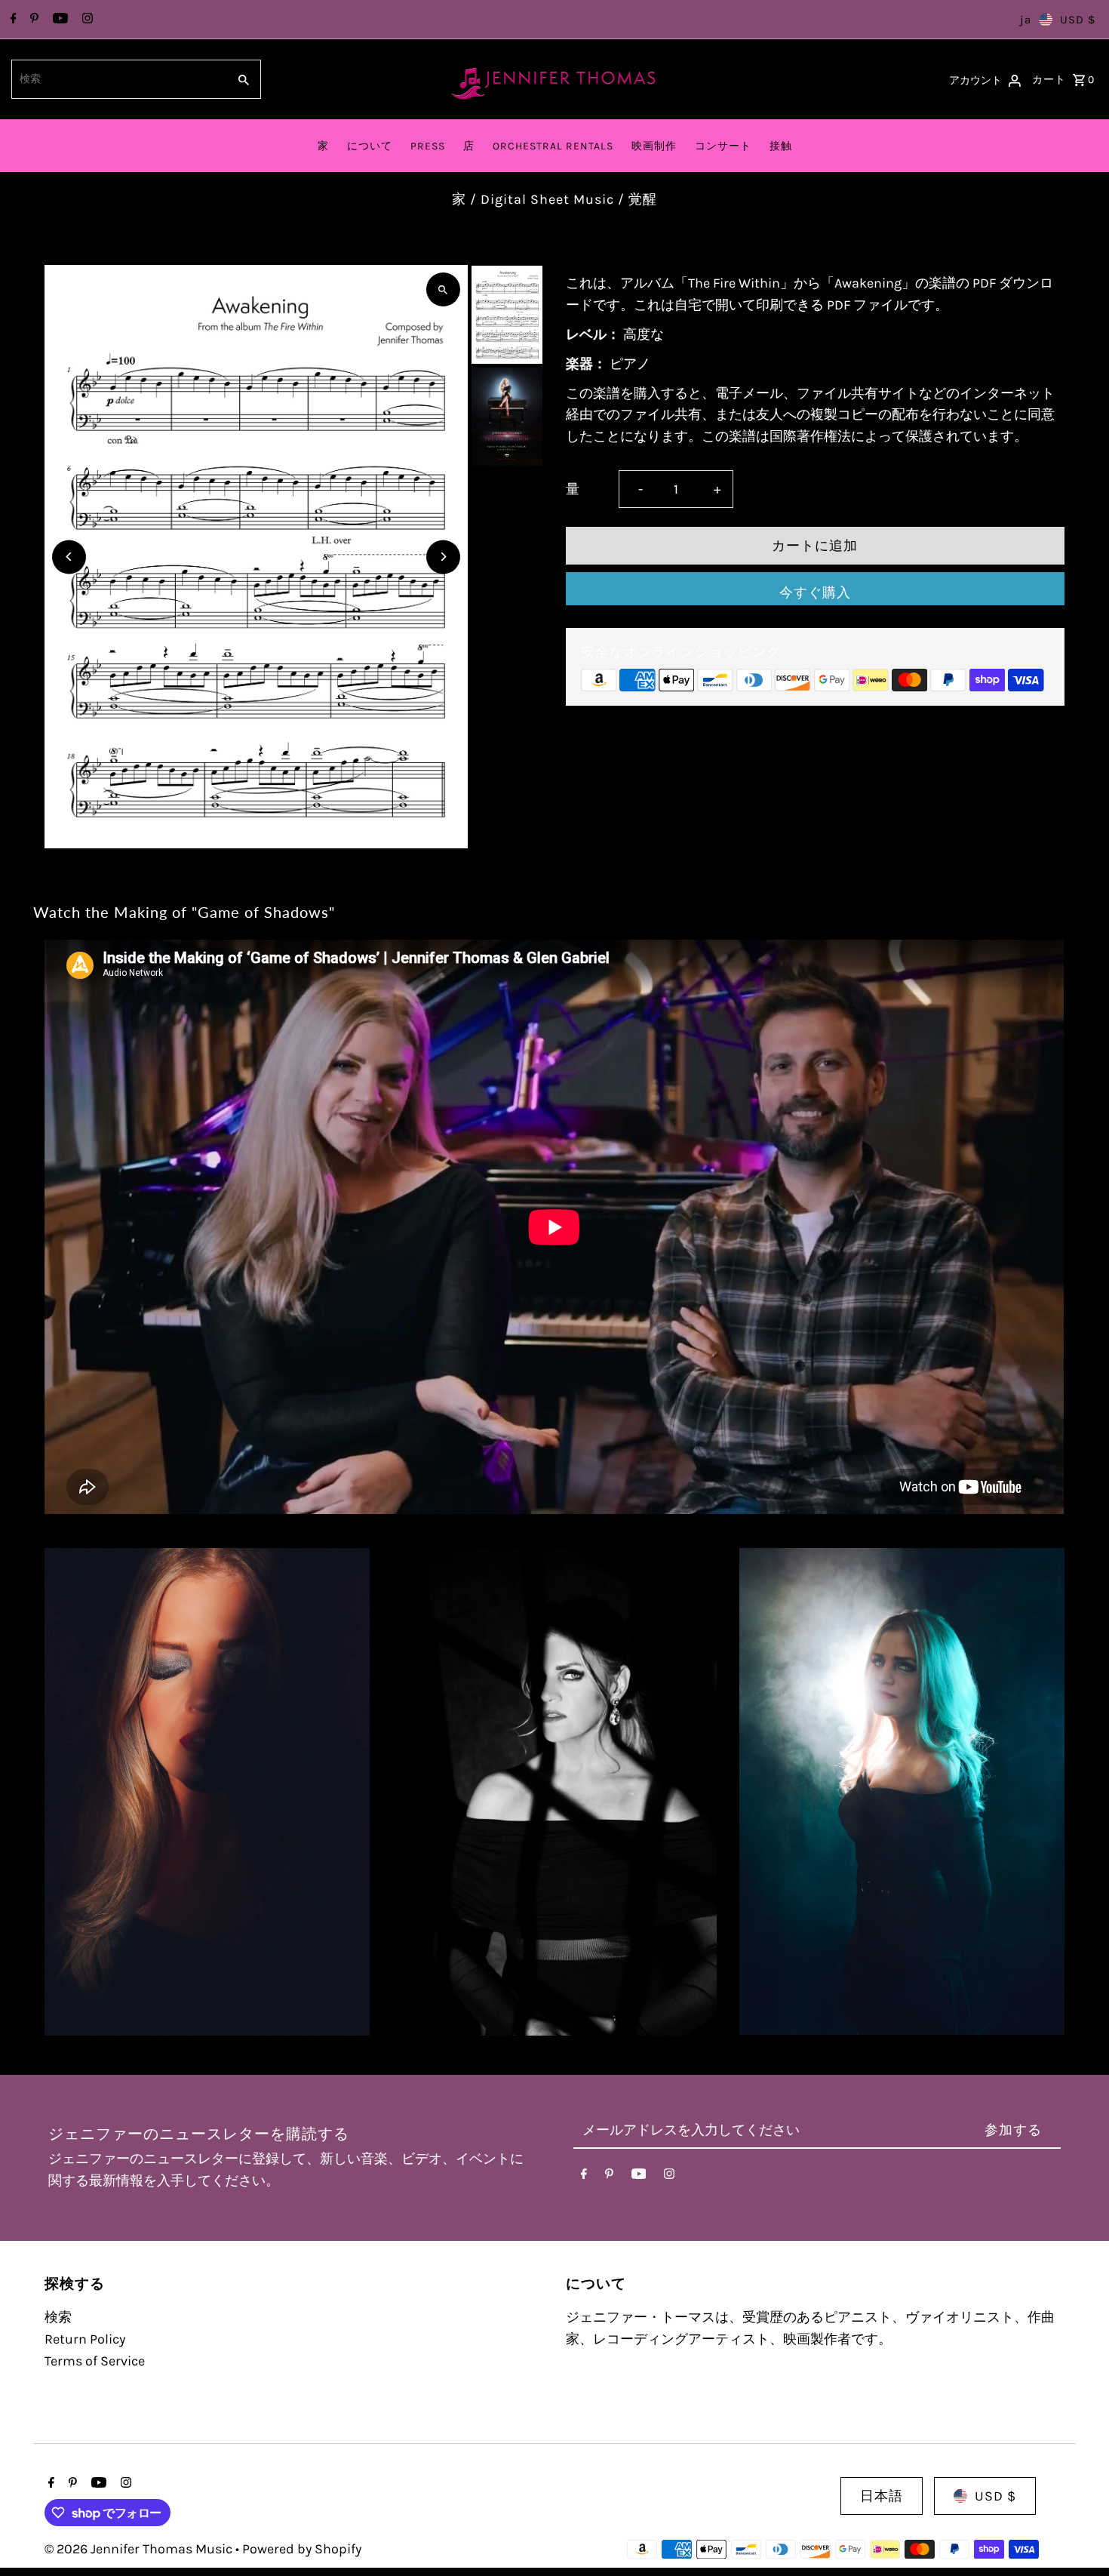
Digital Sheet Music (547, 199)
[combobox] (118, 79)
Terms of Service (95, 2361)
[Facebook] (12, 20)
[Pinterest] (32, 20)
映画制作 (654, 146)
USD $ (1078, 20)
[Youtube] (58, 20)
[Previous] (69, 557)
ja (1026, 20)
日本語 (882, 2496)
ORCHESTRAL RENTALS (553, 146)
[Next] (443, 557)
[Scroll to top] (1077, 2536)
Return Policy (85, 2339)
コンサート (723, 146)
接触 (781, 146)
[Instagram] (86, 20)
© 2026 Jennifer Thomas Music (140, 2549)
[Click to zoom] (443, 289)
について (370, 146)
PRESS (428, 146)
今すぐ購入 (815, 592)
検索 (58, 2317)
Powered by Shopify (302, 2549)
